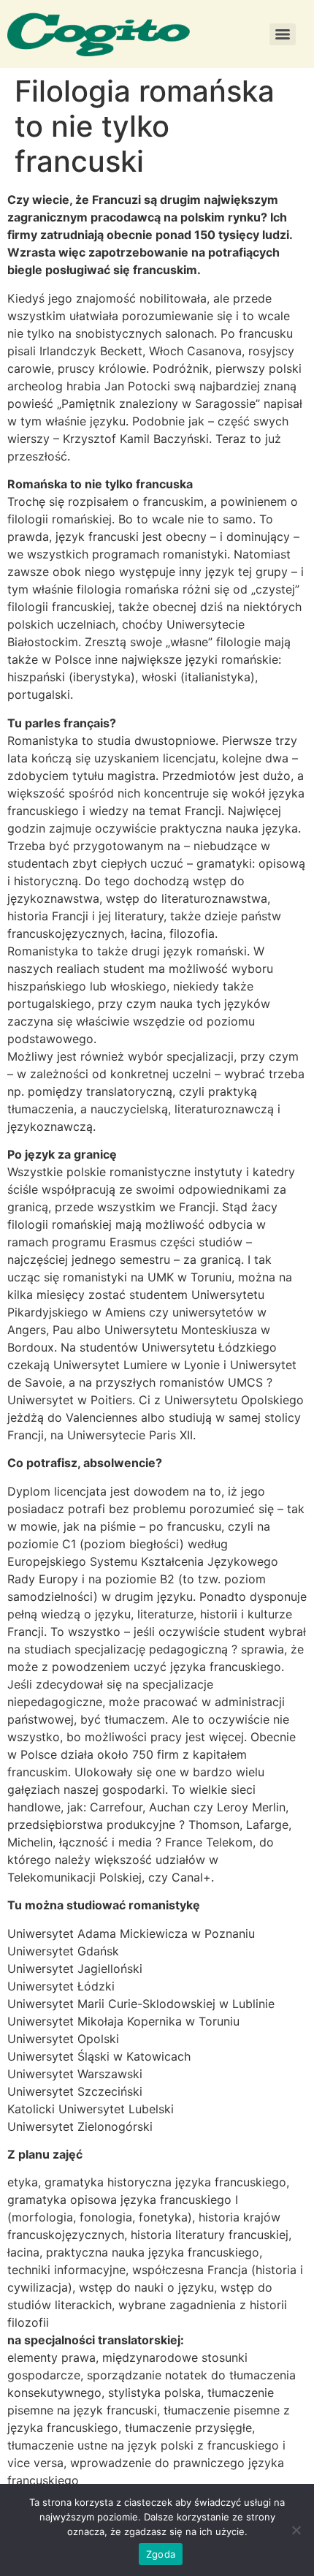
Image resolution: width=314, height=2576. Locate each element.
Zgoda (161, 2554)
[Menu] (283, 34)
